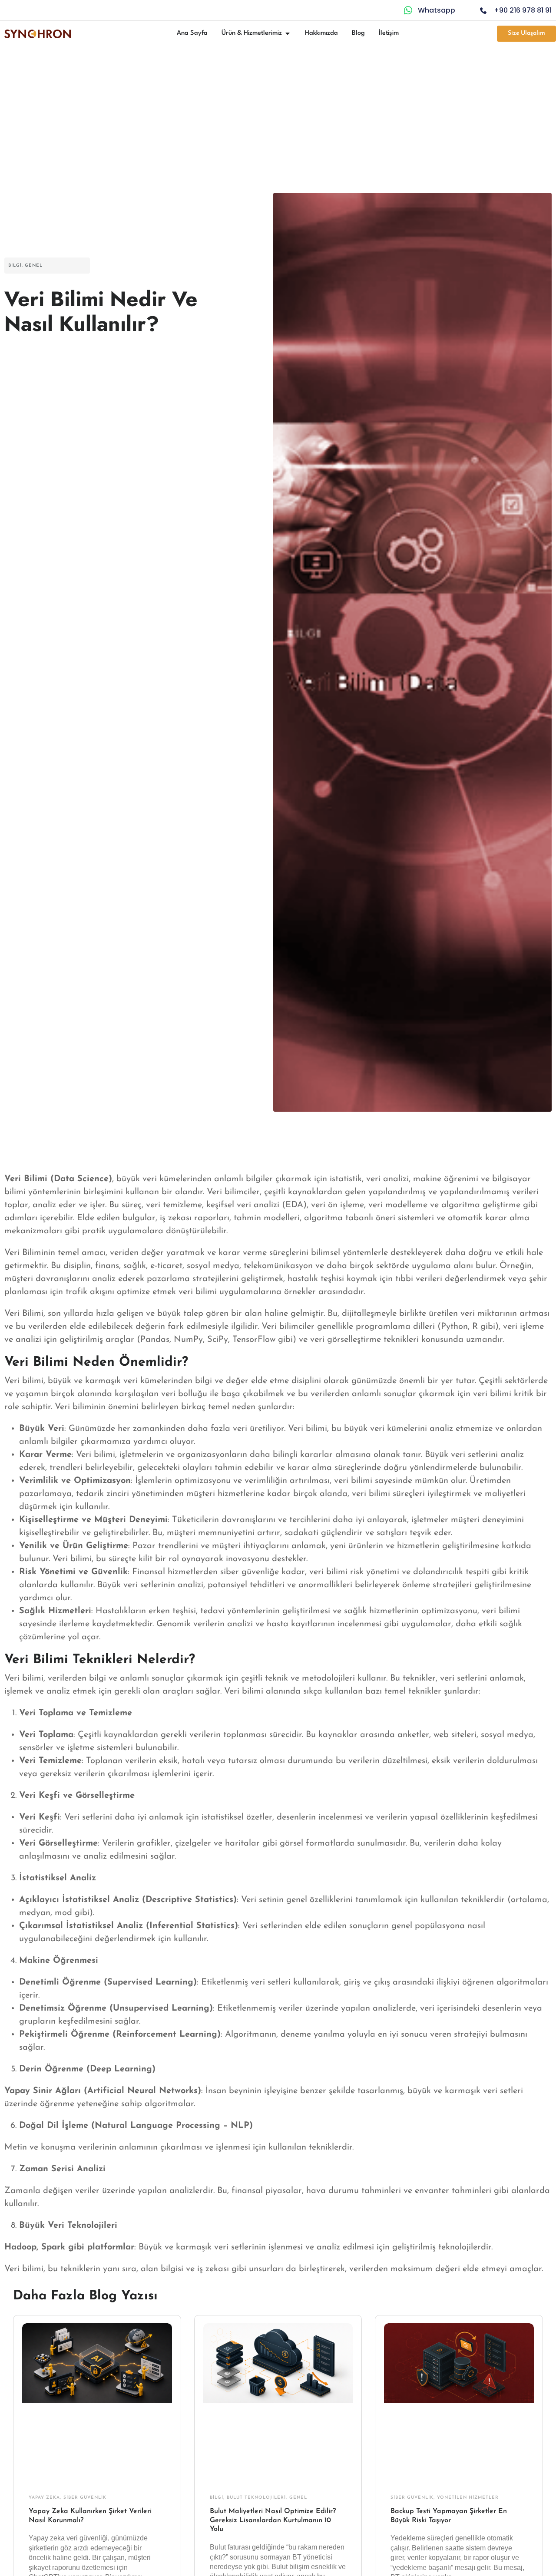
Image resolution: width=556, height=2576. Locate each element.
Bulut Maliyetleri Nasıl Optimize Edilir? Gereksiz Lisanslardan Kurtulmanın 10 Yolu (273, 2520)
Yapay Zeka (44, 2498)
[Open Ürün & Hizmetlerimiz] (288, 33)
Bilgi (15, 266)
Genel (34, 266)
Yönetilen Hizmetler (468, 2498)
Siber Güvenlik (85, 2498)
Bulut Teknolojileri (256, 2498)
